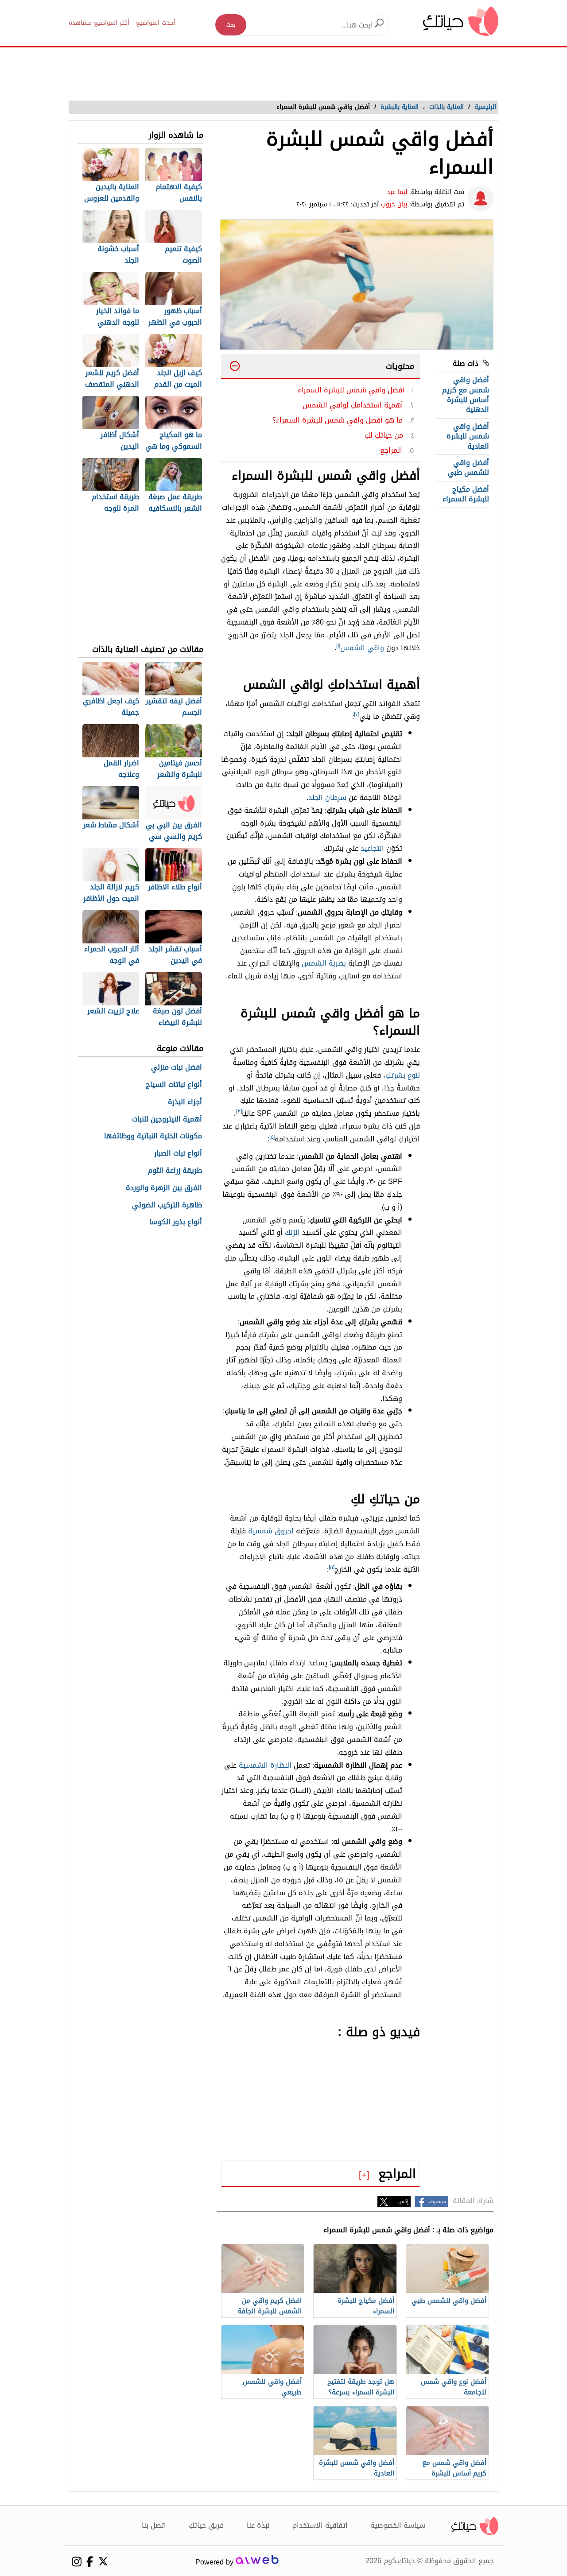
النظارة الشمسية (265, 1765)
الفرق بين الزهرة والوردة (164, 1188)
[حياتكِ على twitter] (103, 2561)
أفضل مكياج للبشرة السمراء (466, 494)
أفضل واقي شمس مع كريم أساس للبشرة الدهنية (466, 395)
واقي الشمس (362, 648)
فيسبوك (437, 2202)
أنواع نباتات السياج (174, 1085)
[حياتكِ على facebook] (90, 2562)
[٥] (332, 1567)
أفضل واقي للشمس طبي (468, 467)
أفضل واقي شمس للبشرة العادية (468, 436)
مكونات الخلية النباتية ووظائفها (153, 1136)
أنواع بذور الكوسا (176, 1222)
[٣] (239, 1111)
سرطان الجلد (327, 797)
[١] (338, 646)
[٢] (357, 714)
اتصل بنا (154, 2525)
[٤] (272, 1137)
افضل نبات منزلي (177, 1068)
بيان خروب (394, 204)
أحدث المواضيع (156, 23)
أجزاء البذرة (185, 1102)
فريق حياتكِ (206, 2525)
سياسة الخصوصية (398, 2525)
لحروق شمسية (271, 1531)
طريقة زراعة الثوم (175, 1171)
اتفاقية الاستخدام (320, 2525)
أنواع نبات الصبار (178, 1154)
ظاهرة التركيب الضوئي (167, 1205)
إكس (403, 2202)
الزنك (292, 1232)
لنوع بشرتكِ (403, 1075)
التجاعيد (372, 848)
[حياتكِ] (461, 21)
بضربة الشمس (324, 963)
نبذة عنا (258, 2525)
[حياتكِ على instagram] (76, 2562)
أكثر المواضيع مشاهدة (99, 23)
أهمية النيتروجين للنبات (167, 1119)
